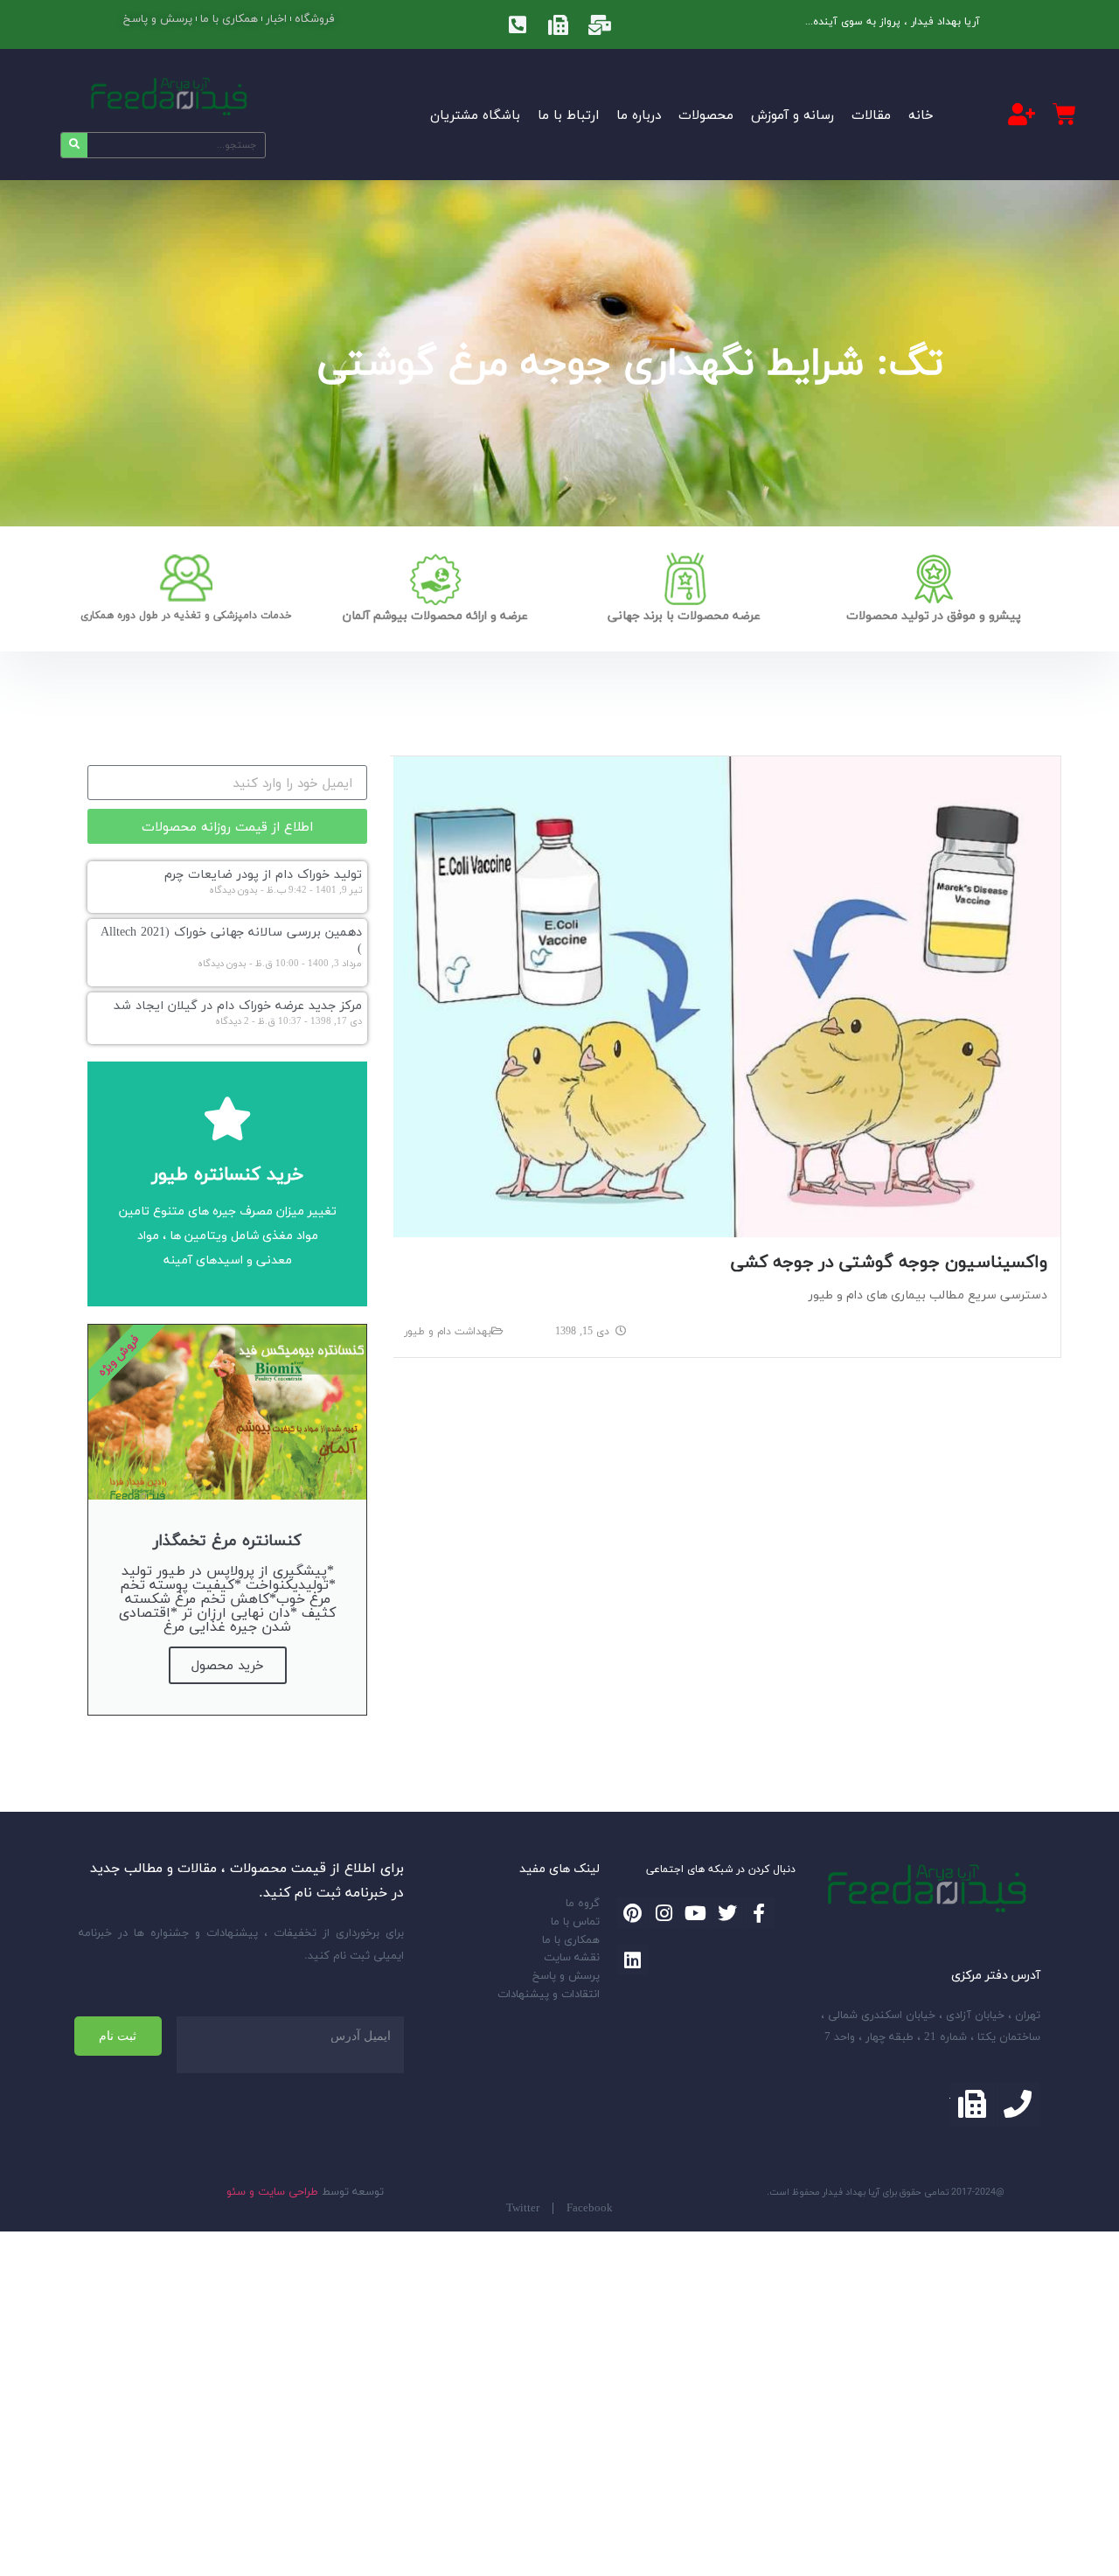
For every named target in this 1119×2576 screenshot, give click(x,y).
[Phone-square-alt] (518, 24)
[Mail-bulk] (600, 24)
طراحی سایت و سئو (272, 2191)
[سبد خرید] (1064, 115)
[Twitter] (728, 1913)
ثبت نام (118, 2036)
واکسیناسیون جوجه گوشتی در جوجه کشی (889, 1261)
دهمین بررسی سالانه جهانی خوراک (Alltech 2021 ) (231, 940)
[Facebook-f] (759, 1913)
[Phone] (1018, 2104)
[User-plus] (1022, 114)
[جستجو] (74, 145)
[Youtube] (695, 1913)
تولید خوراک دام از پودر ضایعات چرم (263, 874)
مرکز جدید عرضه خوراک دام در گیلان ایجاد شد (238, 1005)
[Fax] (559, 24)
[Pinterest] (632, 1913)
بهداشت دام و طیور (448, 1331)
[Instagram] (664, 1913)
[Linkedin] (632, 1960)
